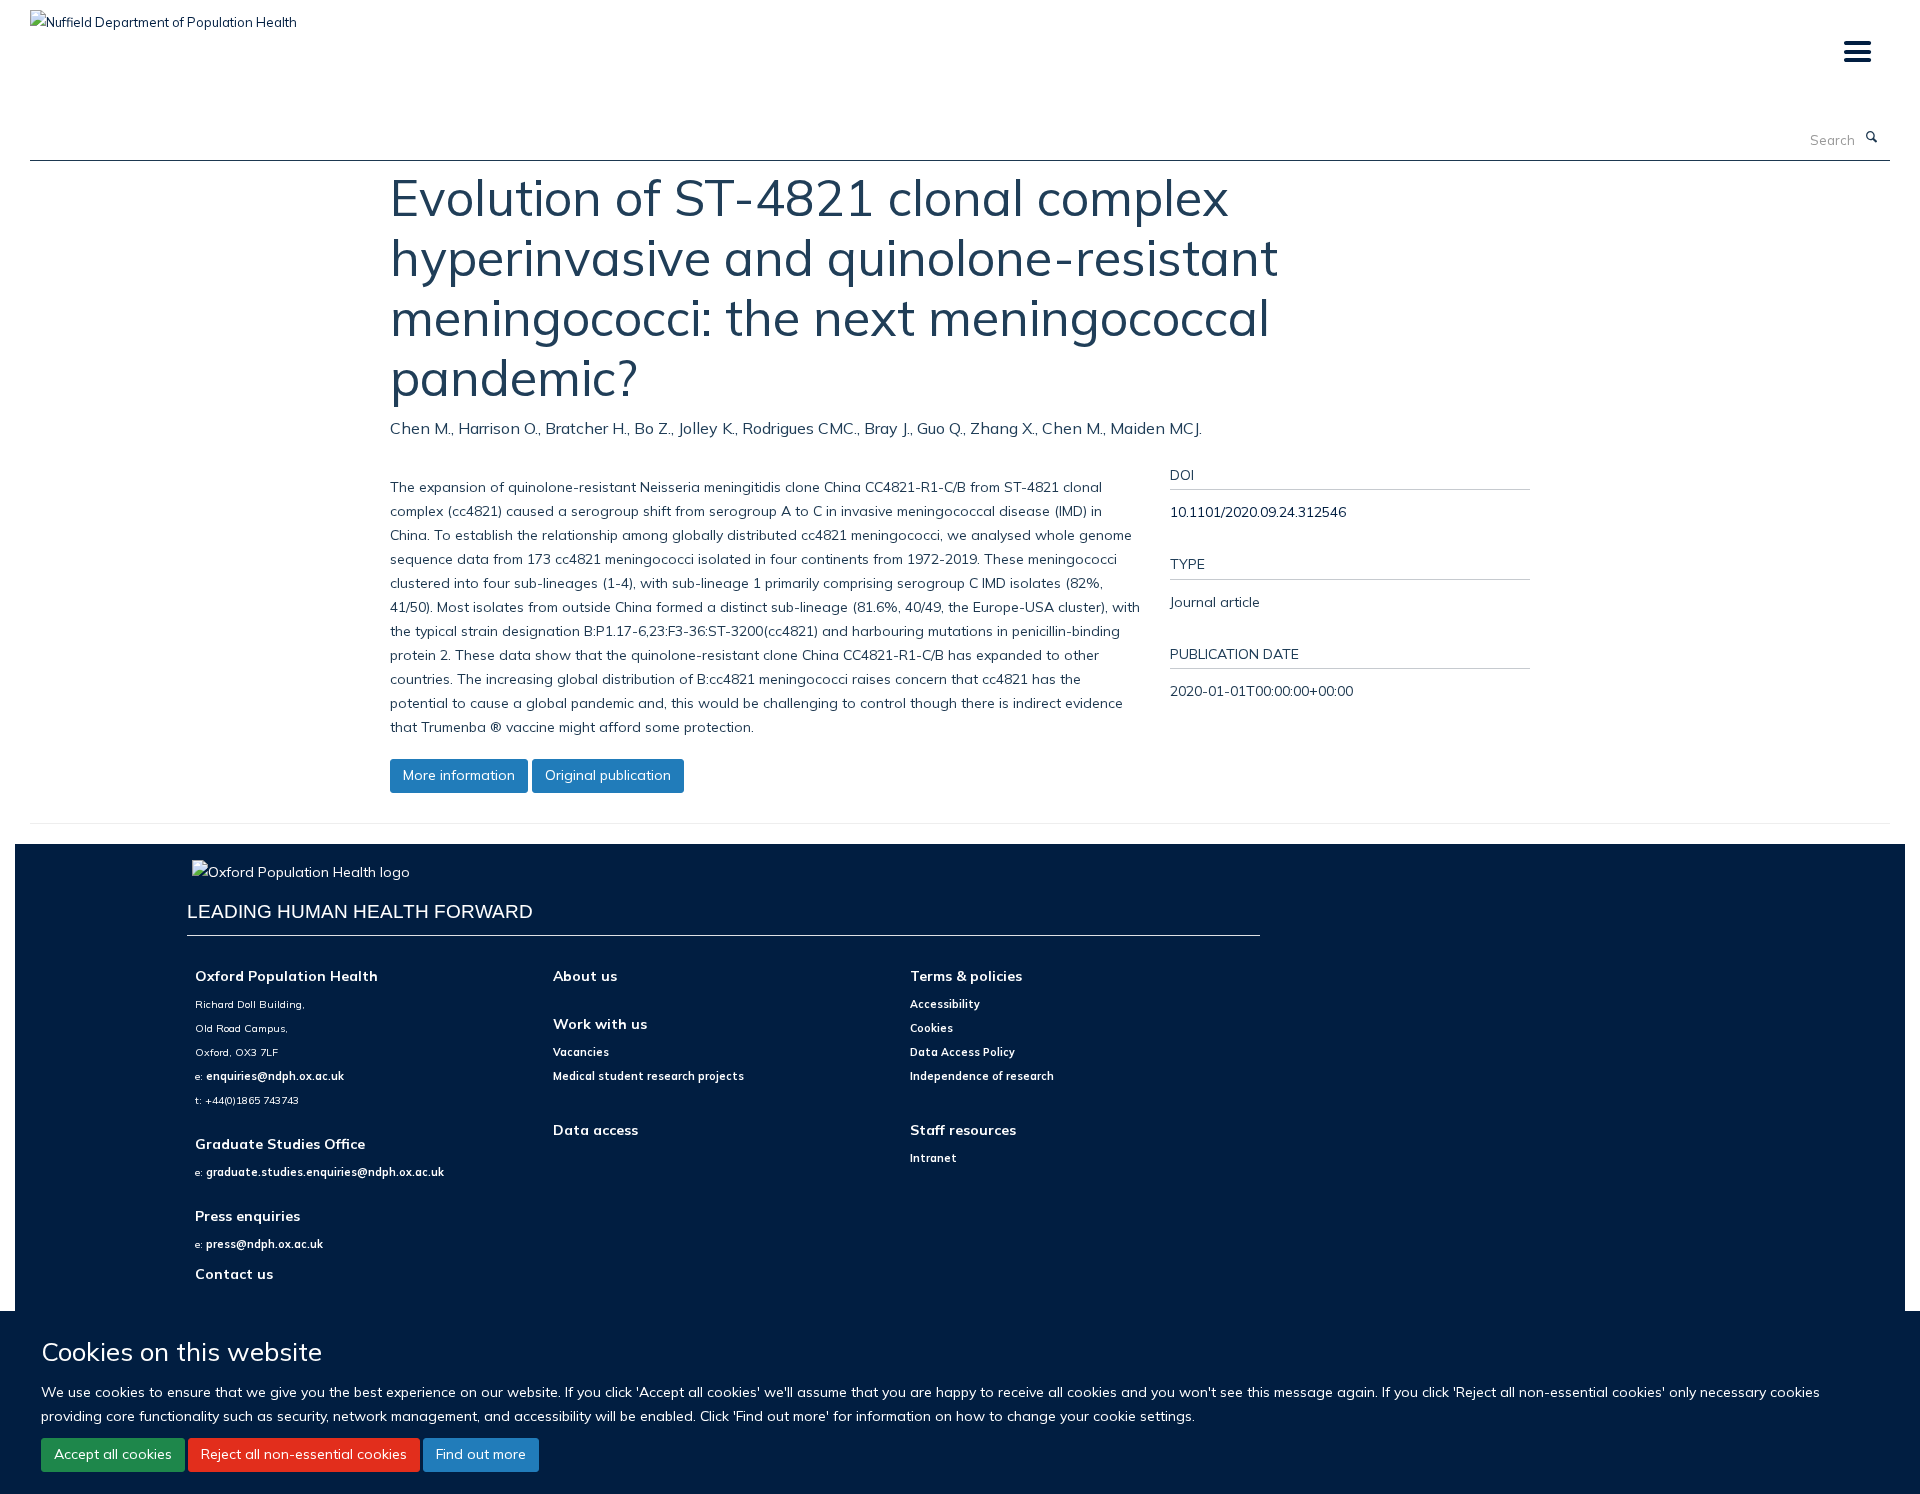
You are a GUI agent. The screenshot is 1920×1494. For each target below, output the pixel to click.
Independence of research (982, 1076)
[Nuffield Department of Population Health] (163, 15)
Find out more (481, 1454)
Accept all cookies (113, 1454)
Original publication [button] (608, 775)
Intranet (933, 1158)
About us (585, 975)
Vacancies (581, 1052)
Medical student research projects (648, 1076)
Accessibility (945, 1004)
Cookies (931, 1028)
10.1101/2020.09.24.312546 (1258, 511)
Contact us (234, 1273)
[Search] (1871, 138)
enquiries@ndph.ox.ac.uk (275, 1076)
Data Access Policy (962, 1052)
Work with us (600, 1023)
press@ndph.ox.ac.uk (264, 1244)
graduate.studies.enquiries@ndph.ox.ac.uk (325, 1172)
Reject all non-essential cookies (304, 1454)
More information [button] (459, 775)
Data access (595, 1129)
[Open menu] (1856, 52)
